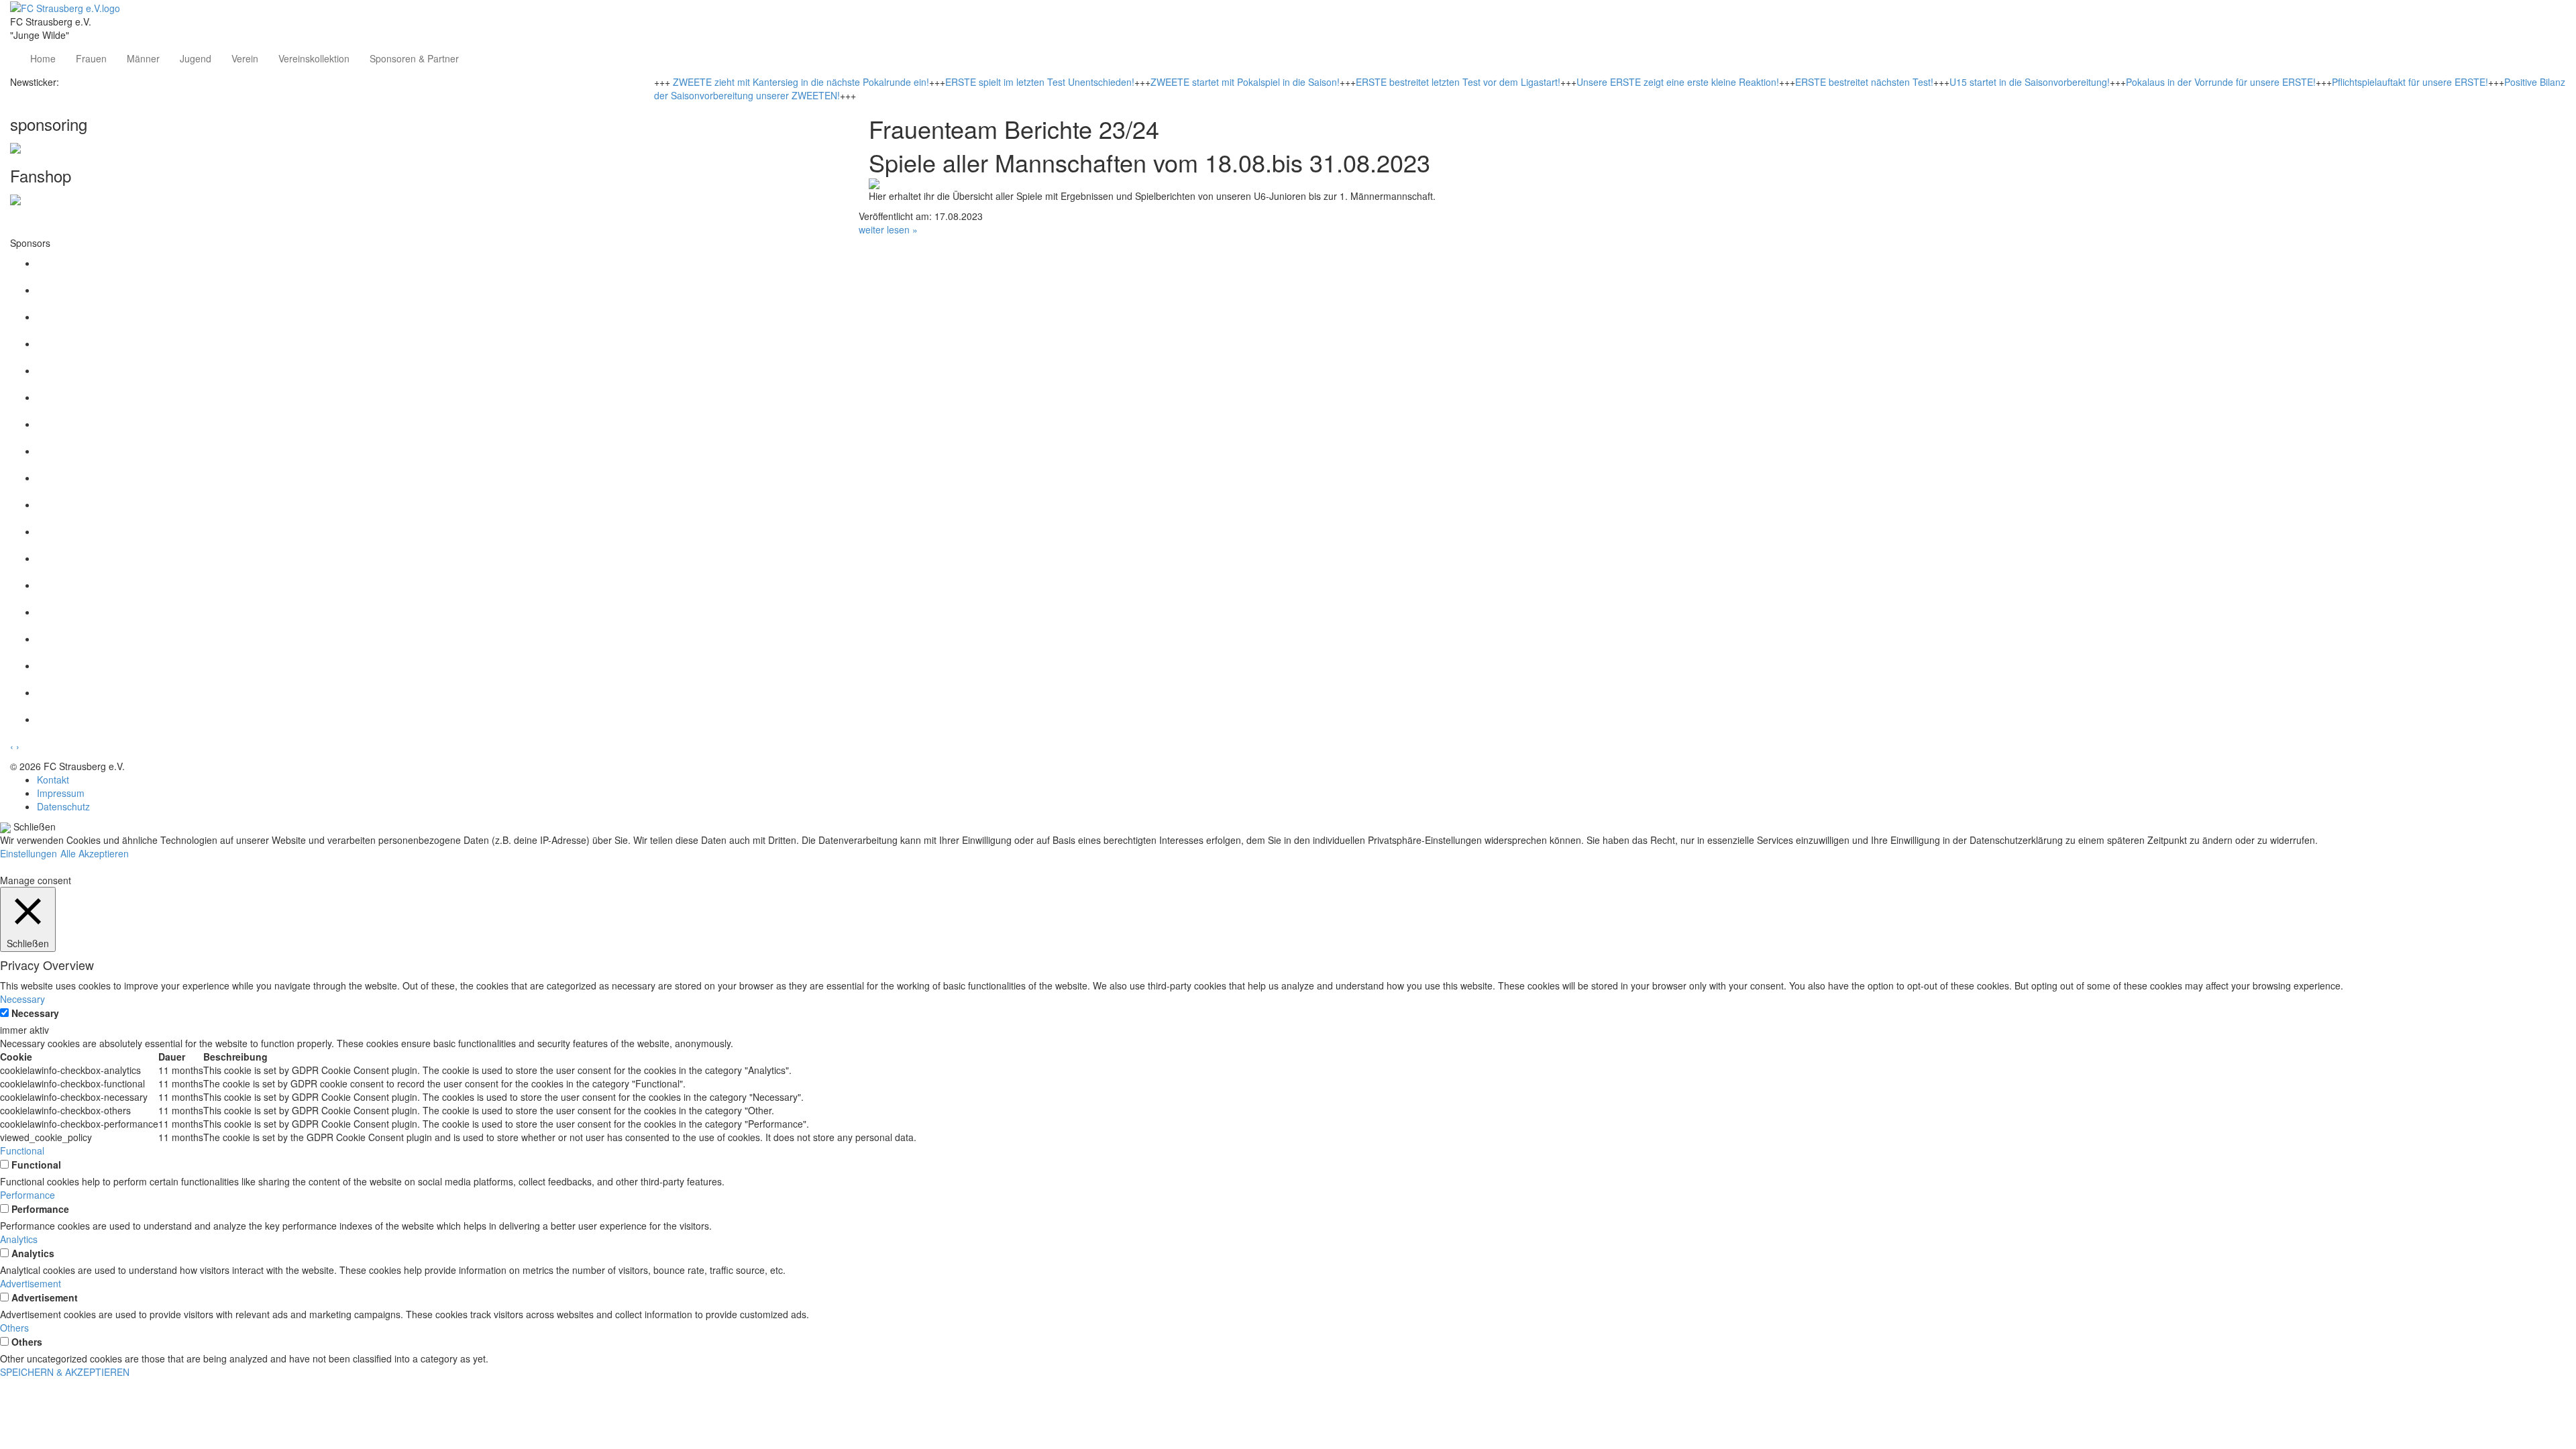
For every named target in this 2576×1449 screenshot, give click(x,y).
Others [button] (14, 1328)
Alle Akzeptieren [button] (95, 853)
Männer (143, 58)
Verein (245, 58)
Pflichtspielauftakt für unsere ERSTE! (2410, 82)
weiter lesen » (888, 229)
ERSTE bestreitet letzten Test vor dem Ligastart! (1458, 82)
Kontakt (53, 780)
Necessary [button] (22, 999)
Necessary (35, 1013)
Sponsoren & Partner (414, 58)
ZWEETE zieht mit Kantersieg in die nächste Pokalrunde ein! (801, 82)
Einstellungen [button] (29, 853)
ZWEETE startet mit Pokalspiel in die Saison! (1245, 82)
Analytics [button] (19, 1239)
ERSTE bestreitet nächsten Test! (1864, 82)
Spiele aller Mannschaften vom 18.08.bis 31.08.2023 (1149, 162)
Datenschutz (63, 806)
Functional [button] (22, 1150)
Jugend (196, 58)
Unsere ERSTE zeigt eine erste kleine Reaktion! (1678, 82)
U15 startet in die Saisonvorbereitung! (2030, 82)
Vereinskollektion (314, 58)
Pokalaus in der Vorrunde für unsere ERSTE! (2221, 82)
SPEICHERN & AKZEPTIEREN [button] (65, 1372)
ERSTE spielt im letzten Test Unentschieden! (1040, 82)
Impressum (61, 793)
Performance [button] (28, 1195)
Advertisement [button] (31, 1283)
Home (43, 58)
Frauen (91, 58)
